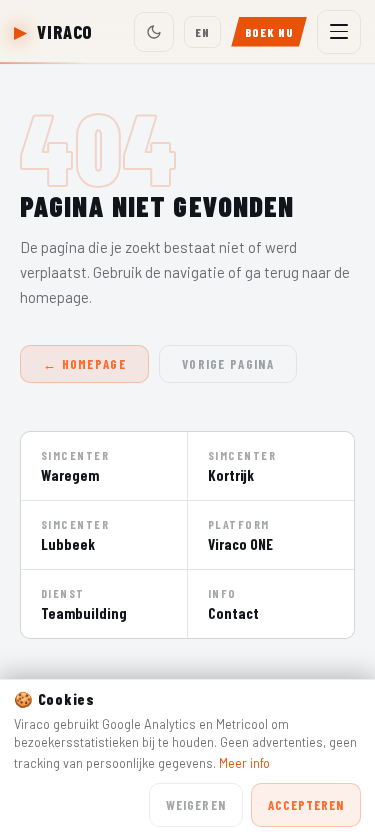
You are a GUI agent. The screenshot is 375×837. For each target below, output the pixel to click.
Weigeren (195, 805)
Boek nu (269, 32)
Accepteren (306, 805)
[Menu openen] (339, 32)
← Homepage (84, 364)
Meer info (244, 763)
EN (202, 32)
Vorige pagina (228, 364)
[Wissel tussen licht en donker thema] (154, 32)
